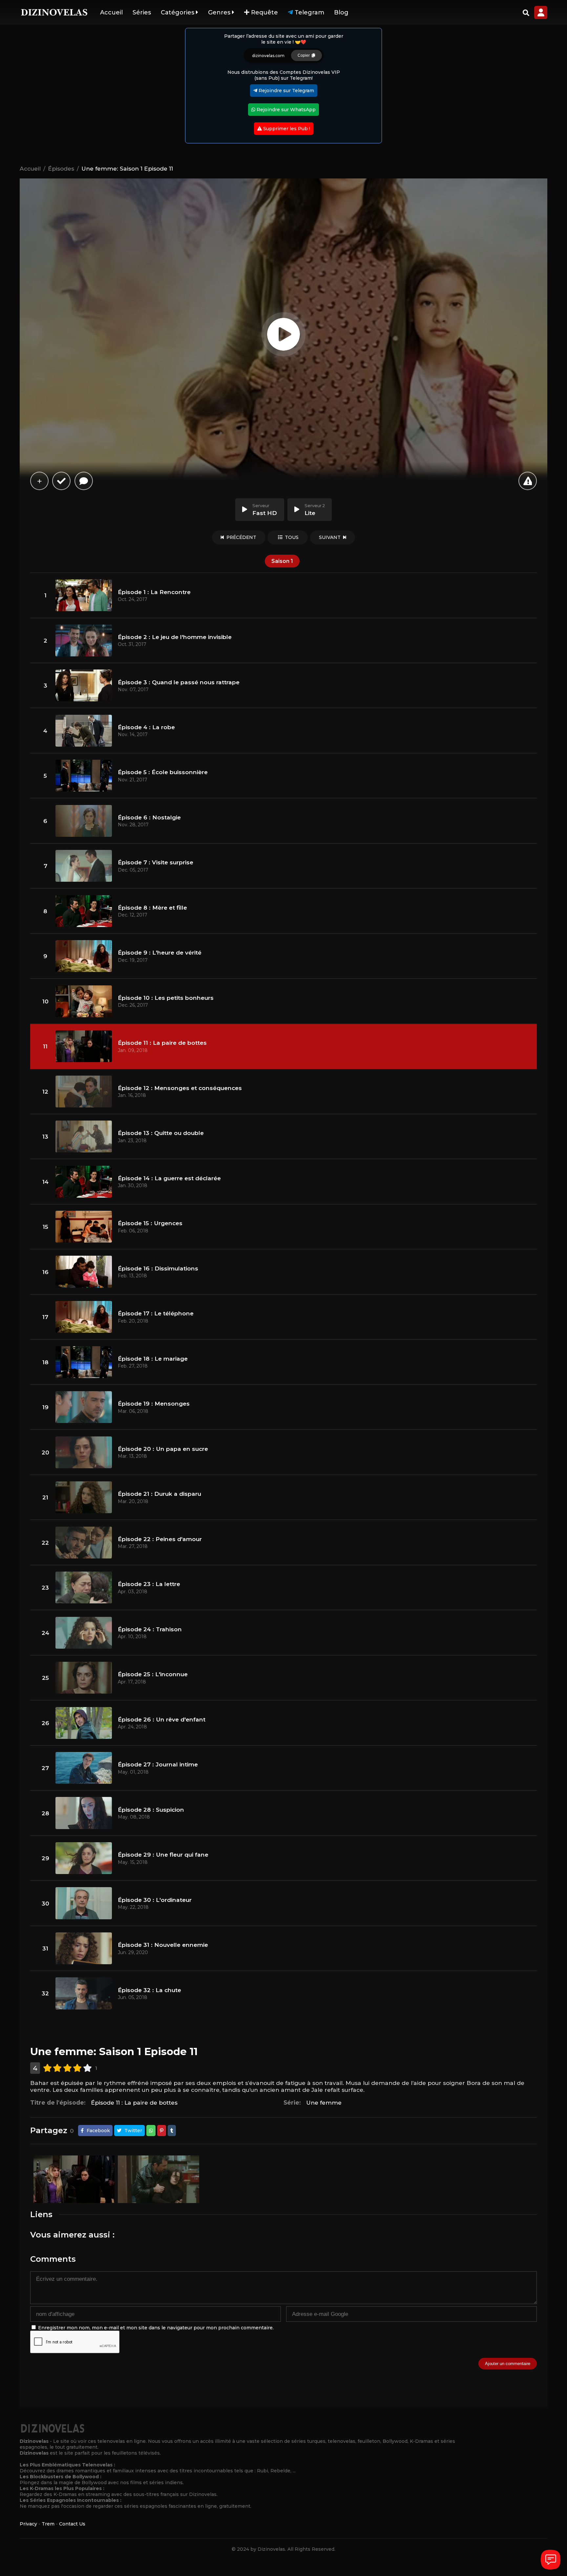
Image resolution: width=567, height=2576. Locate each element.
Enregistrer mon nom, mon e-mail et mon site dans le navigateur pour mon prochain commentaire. (156, 2328)
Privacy (28, 2524)
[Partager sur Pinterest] (162, 2131)
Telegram (309, 12)
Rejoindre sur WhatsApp (285, 110)
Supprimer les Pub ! (286, 129)
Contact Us (72, 2524)
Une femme (324, 2102)
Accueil (111, 12)
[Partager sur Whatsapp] (151, 2131)
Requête (264, 12)
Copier (305, 55)
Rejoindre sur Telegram (286, 91)
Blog (341, 12)
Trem (48, 2524)
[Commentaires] (84, 481)
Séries (142, 12)
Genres (220, 12)
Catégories (178, 12)
